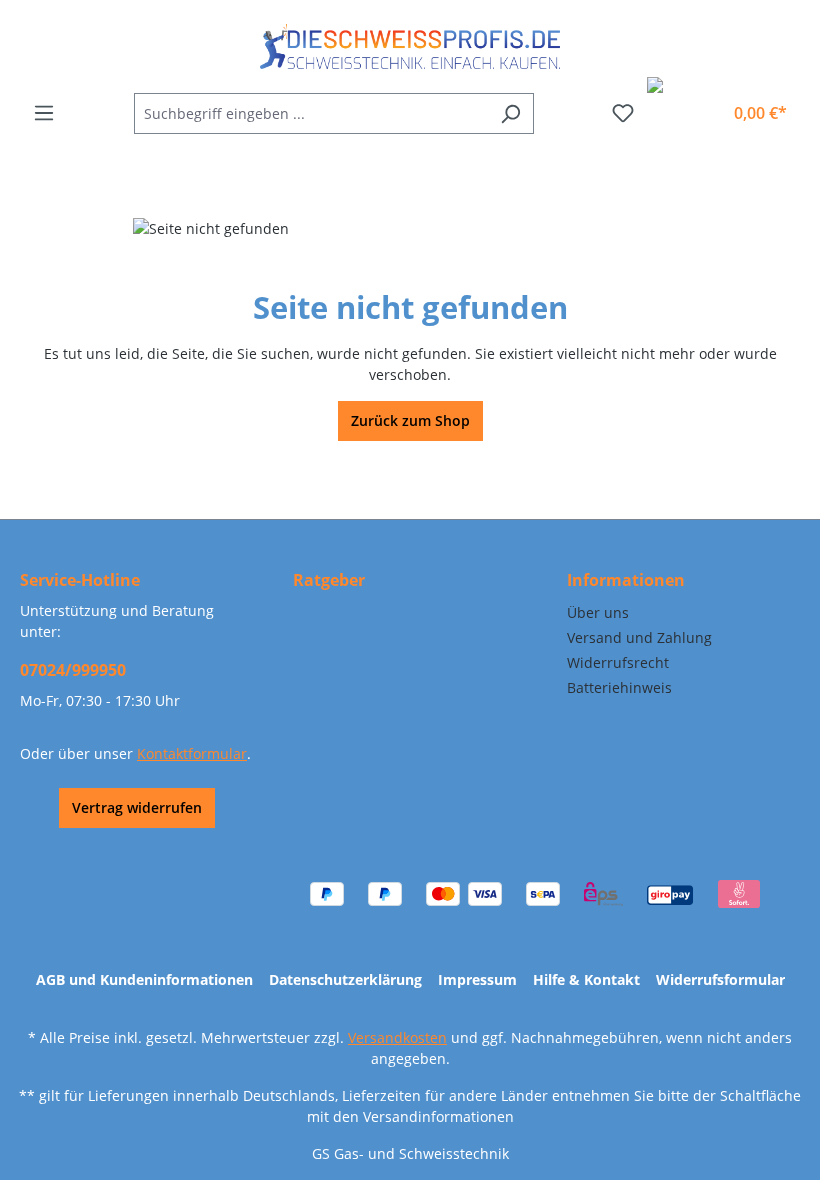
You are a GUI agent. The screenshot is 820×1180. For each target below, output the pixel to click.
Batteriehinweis (619, 687)
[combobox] (311, 113)
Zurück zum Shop (410, 420)
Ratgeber (329, 580)
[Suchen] (510, 113)
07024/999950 (73, 670)
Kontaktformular (192, 753)
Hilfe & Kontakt (586, 979)
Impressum (477, 979)
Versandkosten (397, 1037)
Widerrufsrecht (618, 662)
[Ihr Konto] (700, 105)
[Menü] (44, 113)
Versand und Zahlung (639, 637)
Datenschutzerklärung (345, 979)
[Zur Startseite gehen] (410, 46)
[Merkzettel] (623, 113)
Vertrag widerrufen (137, 807)
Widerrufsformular (720, 979)
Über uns (598, 612)
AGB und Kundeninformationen (144, 979)
